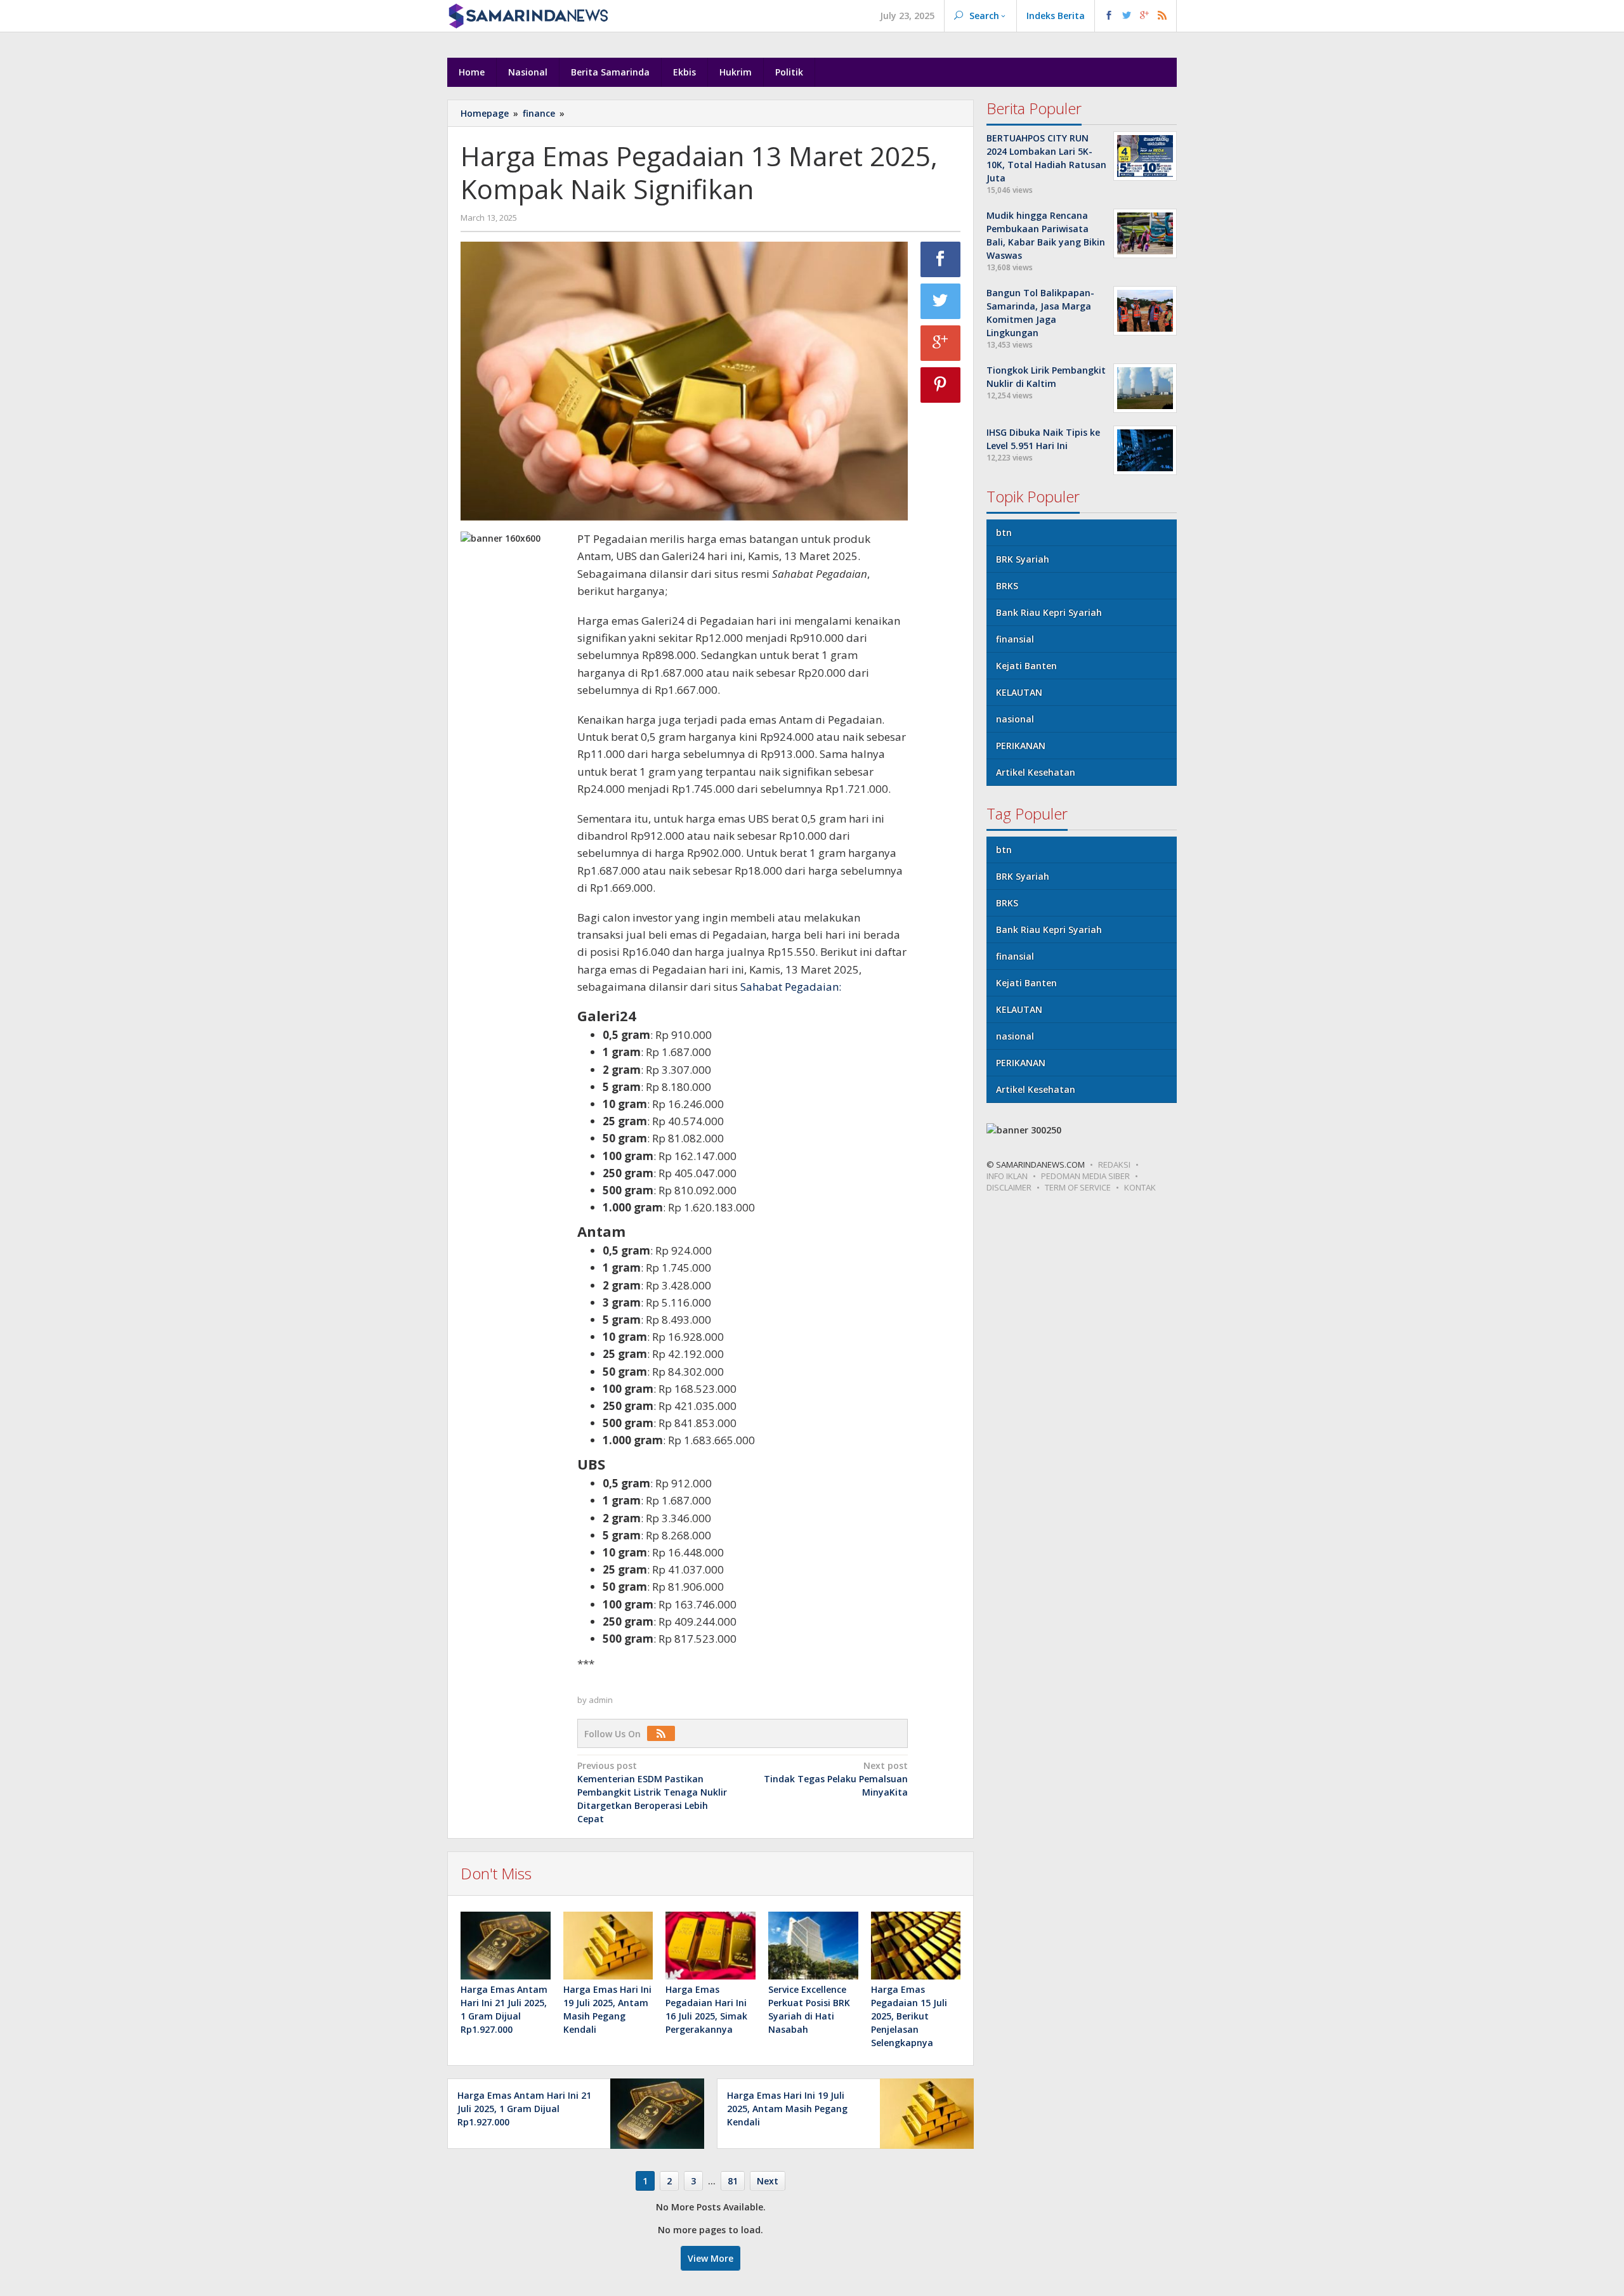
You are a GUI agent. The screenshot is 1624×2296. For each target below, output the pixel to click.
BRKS (1007, 586)
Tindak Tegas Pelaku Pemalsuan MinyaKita (836, 1779)
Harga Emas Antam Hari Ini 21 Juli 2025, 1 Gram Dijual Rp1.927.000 (524, 2109)
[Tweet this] (941, 301)
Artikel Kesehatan (1036, 772)
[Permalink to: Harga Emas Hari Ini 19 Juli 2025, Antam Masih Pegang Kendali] (608, 1945)
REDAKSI (1114, 1164)
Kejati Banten (1026, 666)
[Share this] (941, 259)
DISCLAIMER (1009, 1187)
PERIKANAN (1021, 746)
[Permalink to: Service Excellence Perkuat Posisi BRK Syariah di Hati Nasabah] (813, 1945)
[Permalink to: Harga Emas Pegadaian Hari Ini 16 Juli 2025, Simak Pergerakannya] (710, 1945)
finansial (1015, 639)
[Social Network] (1136, 16)
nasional (1015, 719)
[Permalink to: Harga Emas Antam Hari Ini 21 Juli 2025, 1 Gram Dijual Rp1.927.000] (506, 1945)
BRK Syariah (1023, 559)
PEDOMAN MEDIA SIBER (1085, 1176)
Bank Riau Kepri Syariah (1049, 612)
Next (768, 2181)
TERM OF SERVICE (1078, 1187)
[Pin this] (941, 385)
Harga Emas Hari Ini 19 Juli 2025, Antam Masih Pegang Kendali (787, 2109)
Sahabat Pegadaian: (791, 987)
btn (1004, 532)
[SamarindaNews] (528, 15)
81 (733, 2181)
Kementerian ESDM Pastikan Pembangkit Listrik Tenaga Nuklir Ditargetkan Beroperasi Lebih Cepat (652, 1792)
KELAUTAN (1019, 692)
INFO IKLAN (1007, 1176)
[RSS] (664, 1734)
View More (710, 2258)
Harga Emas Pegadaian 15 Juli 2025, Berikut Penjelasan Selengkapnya (909, 2016)
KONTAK (1140, 1187)
